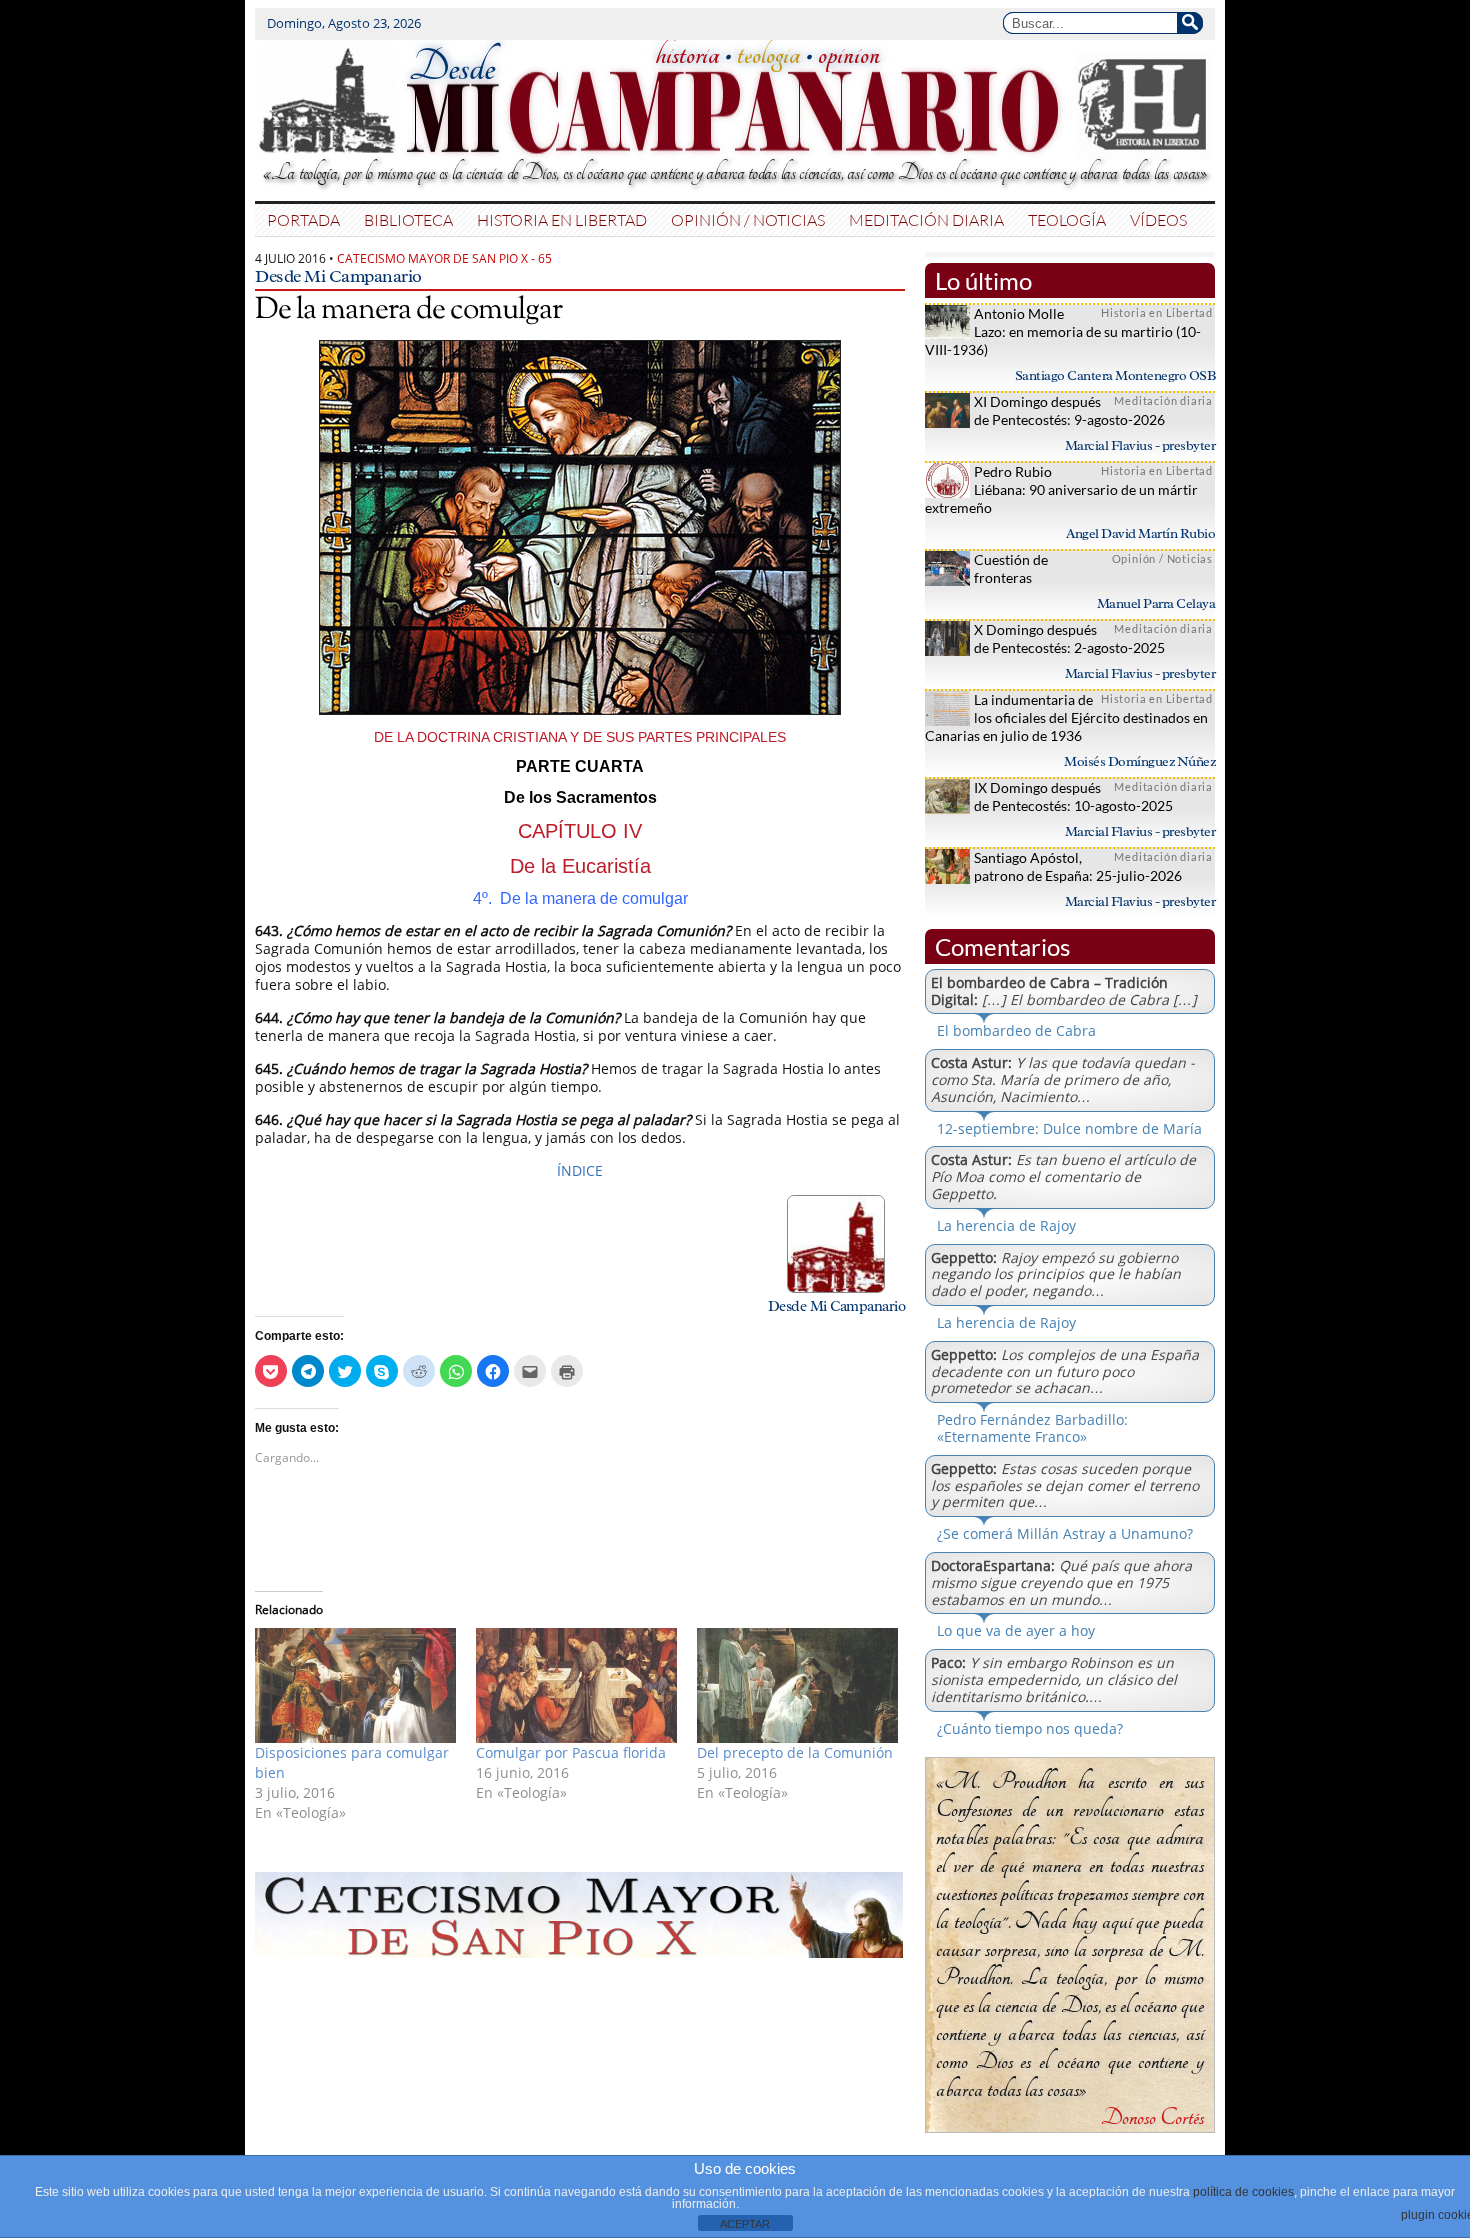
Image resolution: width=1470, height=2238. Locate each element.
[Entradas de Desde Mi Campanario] (836, 1287)
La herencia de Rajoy (1006, 1225)
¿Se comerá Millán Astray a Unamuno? (1065, 1533)
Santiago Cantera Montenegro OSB (1115, 375)
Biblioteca (408, 219)
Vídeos (1158, 219)
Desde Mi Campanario (338, 276)
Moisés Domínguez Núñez (1139, 761)
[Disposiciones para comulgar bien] (355, 1685)
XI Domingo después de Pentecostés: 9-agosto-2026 (1069, 410)
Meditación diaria (926, 219)
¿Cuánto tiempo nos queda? (1030, 1728)
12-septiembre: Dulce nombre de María (1069, 1128)
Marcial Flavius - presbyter (1140, 445)
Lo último (983, 280)
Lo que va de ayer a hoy (1016, 1630)
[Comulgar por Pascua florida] (576, 1685)
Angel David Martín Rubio (1140, 533)
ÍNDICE (580, 1170)
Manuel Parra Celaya (1156, 603)
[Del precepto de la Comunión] (797, 1685)
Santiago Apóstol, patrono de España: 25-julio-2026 (1078, 866)
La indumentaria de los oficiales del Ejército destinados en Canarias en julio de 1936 (1066, 717)
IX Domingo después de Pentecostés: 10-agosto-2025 (1073, 796)
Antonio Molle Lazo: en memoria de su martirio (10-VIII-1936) (1063, 331)
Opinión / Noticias (748, 219)
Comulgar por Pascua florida (571, 1752)
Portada (303, 219)
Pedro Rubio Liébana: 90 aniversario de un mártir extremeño (1061, 489)
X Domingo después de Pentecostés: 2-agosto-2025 (1069, 638)
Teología (1067, 219)
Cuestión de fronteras (1011, 568)
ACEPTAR (745, 2224)
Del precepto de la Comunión (795, 1752)
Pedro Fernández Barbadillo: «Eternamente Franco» (1032, 1428)
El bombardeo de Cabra (1016, 1030)
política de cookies (1243, 2192)
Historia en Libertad (562, 219)
